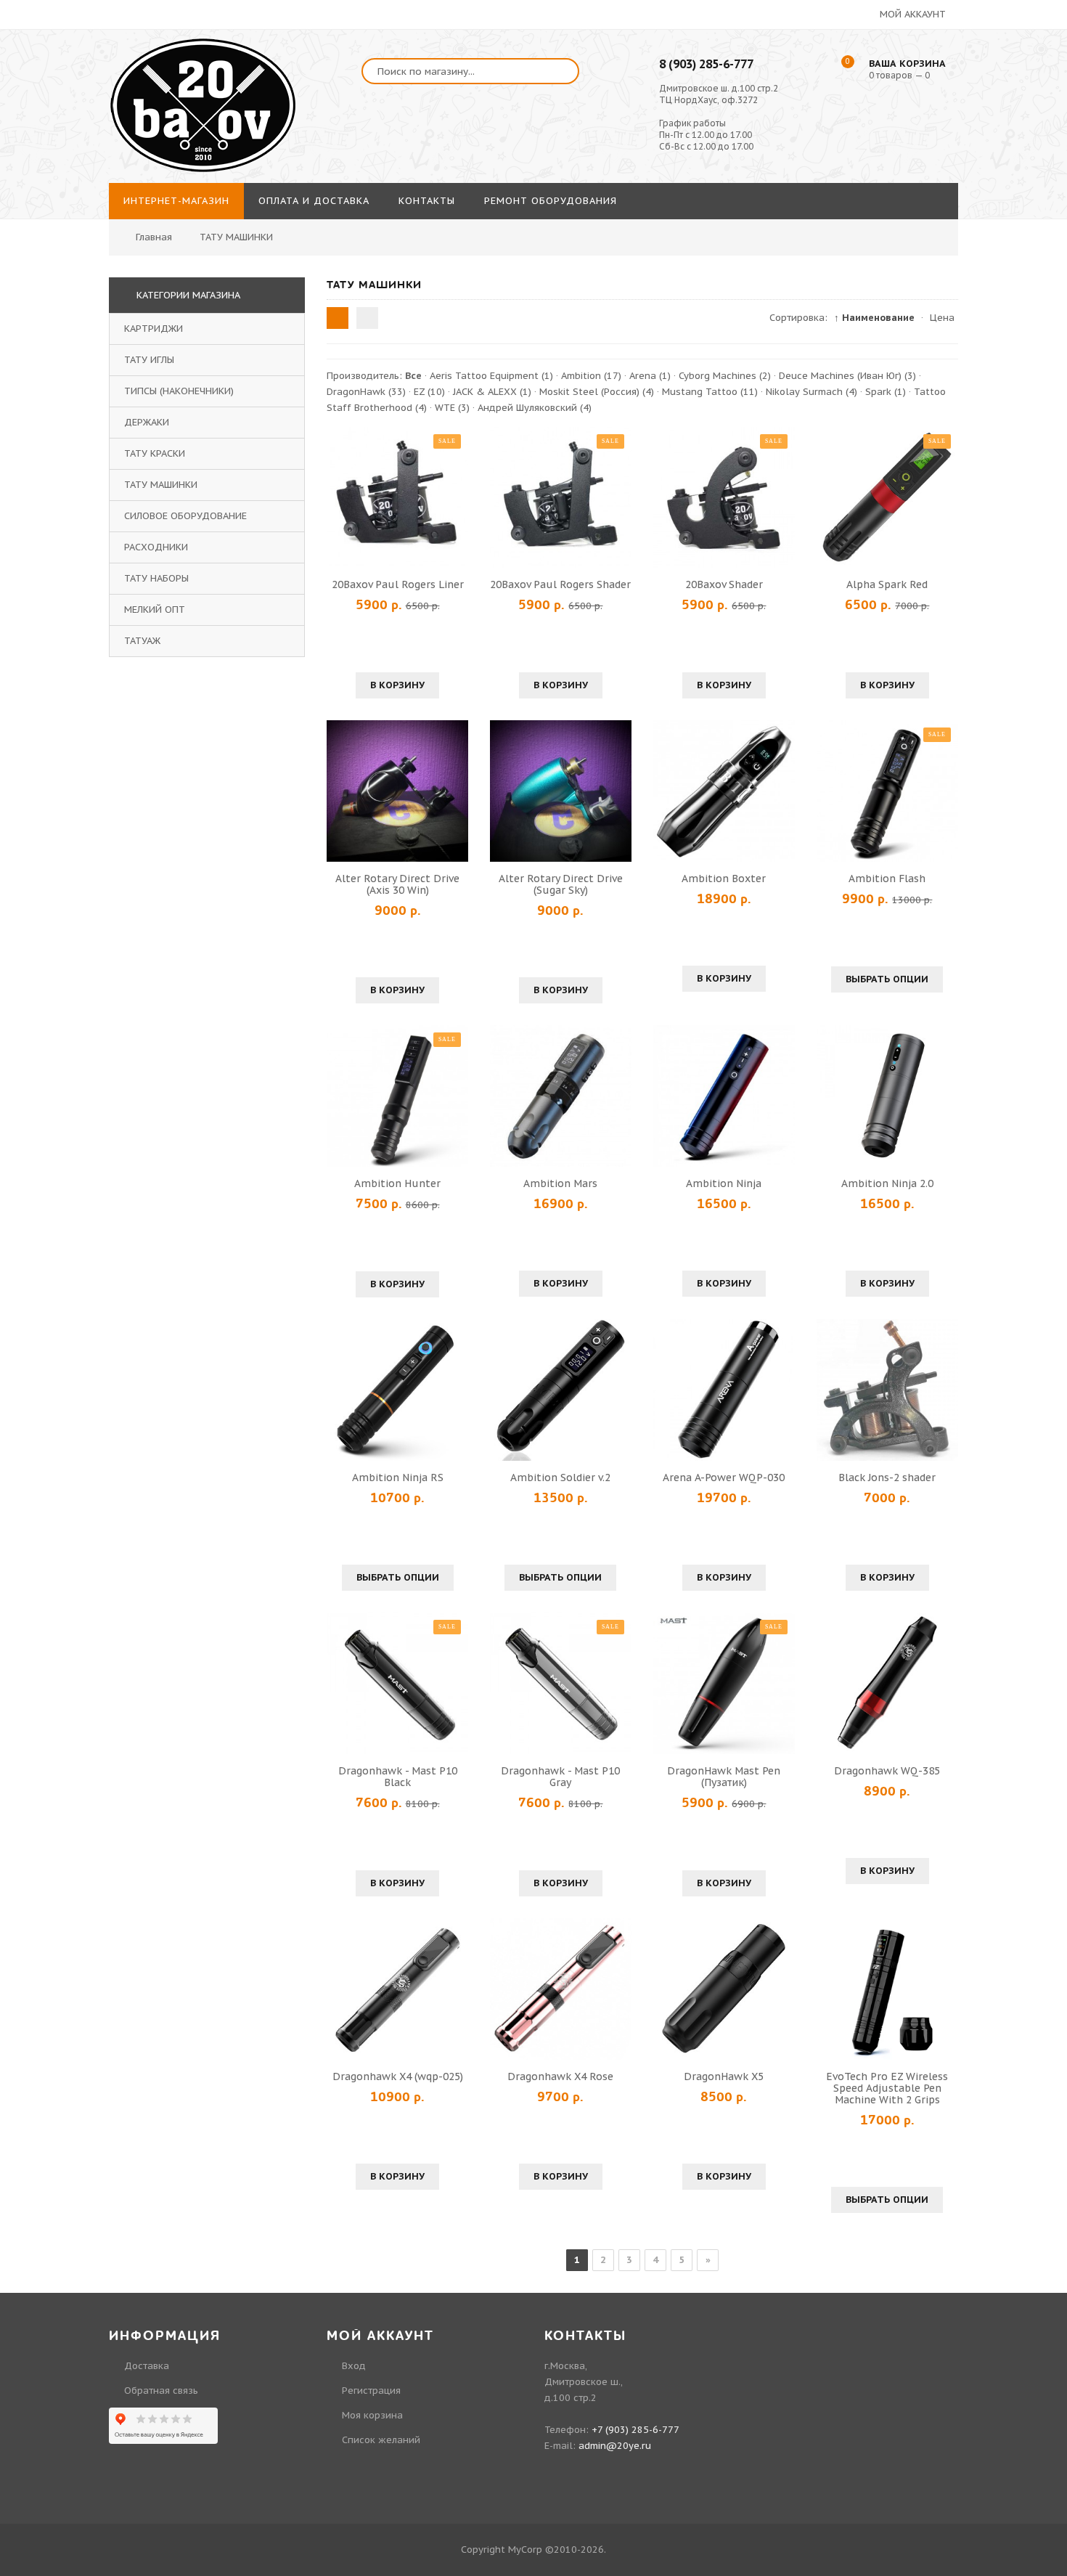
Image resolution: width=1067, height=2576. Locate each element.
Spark (886, 392)
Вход (354, 2366)
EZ (429, 392)
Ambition (591, 376)
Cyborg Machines (725, 376)
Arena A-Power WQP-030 (724, 1477)
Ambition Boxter (724, 879)
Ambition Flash (887, 879)
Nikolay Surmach (812, 392)
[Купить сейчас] (340, 497)
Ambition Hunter (397, 1183)
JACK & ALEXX (492, 392)
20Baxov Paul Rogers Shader (560, 584)
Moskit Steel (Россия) (597, 392)
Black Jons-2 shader (887, 1477)
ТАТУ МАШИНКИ (161, 485)
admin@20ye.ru (615, 2446)
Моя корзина (372, 2415)
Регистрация (371, 2390)
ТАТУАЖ (142, 641)
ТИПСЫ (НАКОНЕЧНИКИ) (179, 391)
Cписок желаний (381, 2440)
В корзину (397, 685)
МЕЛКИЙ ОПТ (155, 610)
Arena (650, 376)
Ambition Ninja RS (398, 1477)
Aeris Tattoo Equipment (491, 376)
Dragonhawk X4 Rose (560, 2076)
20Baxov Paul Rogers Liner (398, 584)
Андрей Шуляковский (535, 408)
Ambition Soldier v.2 (560, 1477)
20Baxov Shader (724, 584)
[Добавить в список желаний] (455, 497)
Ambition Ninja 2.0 (887, 1183)
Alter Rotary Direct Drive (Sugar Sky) (561, 884)
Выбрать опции (887, 979)
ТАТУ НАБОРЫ (156, 578)
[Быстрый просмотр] (398, 497)
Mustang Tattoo (710, 392)
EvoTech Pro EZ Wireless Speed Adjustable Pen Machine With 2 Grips (887, 2088)
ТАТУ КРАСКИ (155, 453)
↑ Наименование (874, 318)
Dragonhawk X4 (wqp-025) (398, 2076)
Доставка (147, 2366)
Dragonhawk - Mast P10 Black (398, 1777)
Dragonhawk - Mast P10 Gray (560, 1777)
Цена (942, 318)
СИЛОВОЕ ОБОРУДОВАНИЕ (185, 516)
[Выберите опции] (830, 791)
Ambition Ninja (724, 1183)
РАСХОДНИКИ (156, 547)
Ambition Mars (560, 1183)
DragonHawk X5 (724, 2076)
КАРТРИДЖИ (154, 329)
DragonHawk (366, 392)
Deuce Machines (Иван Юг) (847, 376)
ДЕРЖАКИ (147, 422)
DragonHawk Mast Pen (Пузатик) (724, 1777)
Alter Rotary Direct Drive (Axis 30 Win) (397, 884)
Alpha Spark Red (887, 584)
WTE (452, 408)
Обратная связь (161, 2390)
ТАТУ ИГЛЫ (149, 360)
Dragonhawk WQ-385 (887, 1771)
